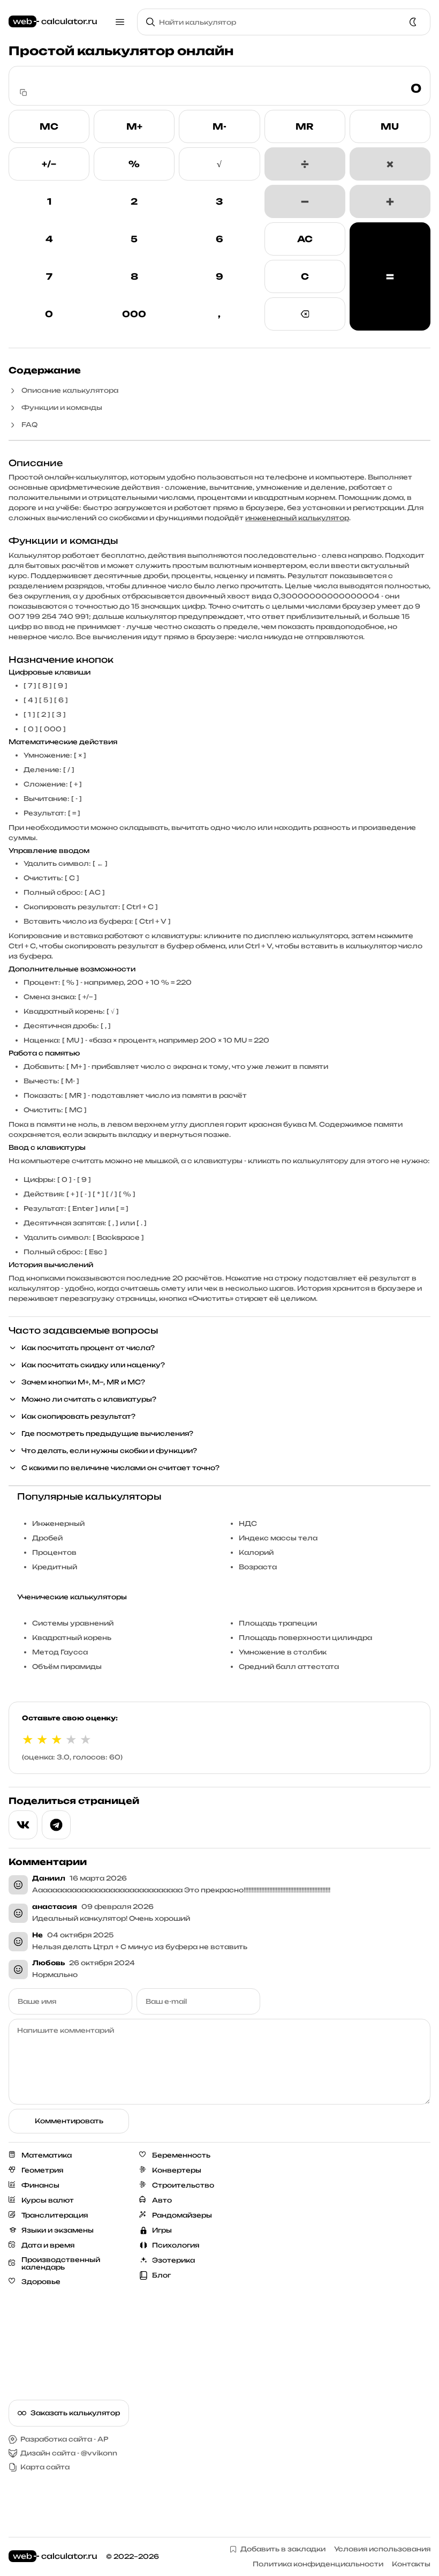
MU (390, 126)
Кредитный (55, 1567)
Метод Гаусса (60, 1652)
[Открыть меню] (120, 22)
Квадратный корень (72, 1638)
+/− (49, 164)
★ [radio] (28, 1739)
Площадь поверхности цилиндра (305, 1638)
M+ (134, 126)
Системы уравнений (73, 1623)
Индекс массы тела (278, 1538)
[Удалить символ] (305, 314)
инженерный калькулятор (297, 518)
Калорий (256, 1552)
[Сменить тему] (413, 22)
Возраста (258, 1567)
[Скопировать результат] (24, 93)
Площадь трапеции (278, 1623)
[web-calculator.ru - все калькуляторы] (53, 22)
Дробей (47, 1538)
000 (134, 314)
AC (305, 239)
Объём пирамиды (67, 1667)
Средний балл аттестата (289, 1667)
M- (219, 126)
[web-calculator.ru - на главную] (53, 2557)
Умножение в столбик (283, 1652)
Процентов (54, 1552)
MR (305, 126)
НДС (248, 1523)
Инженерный (58, 1523)
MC (49, 126)
